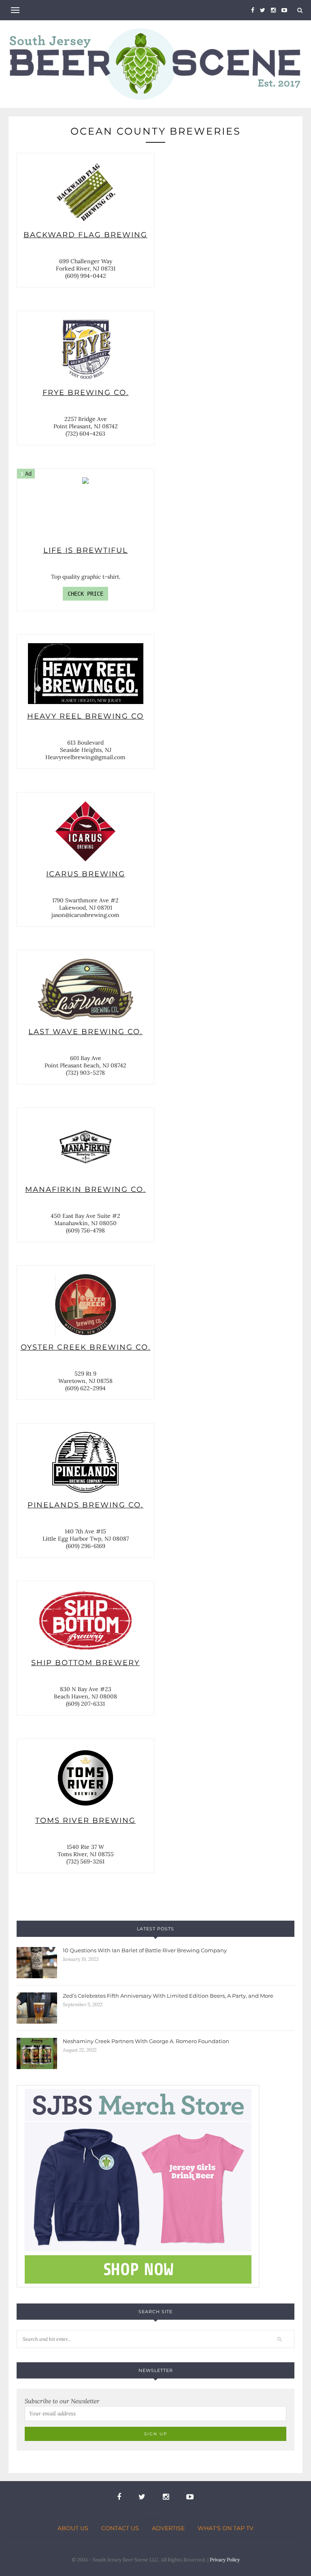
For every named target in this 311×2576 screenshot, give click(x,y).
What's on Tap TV (226, 2528)
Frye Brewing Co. (85, 350)
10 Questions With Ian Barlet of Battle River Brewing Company (145, 1950)
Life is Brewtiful (86, 550)
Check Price (85, 594)
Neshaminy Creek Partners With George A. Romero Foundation (146, 2041)
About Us (73, 2528)
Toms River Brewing (85, 1778)
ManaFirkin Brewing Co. (85, 1147)
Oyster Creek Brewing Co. (85, 1305)
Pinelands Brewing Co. (85, 1462)
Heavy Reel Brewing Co (85, 716)
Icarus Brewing (85, 831)
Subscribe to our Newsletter (62, 2401)
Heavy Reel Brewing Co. (85, 674)
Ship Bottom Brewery (85, 1620)
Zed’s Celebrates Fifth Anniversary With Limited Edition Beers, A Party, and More (168, 1996)
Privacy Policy (225, 2560)
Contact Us (120, 2528)
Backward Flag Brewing (85, 235)
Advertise (168, 2528)
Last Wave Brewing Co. (85, 989)
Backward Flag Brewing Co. (85, 192)
